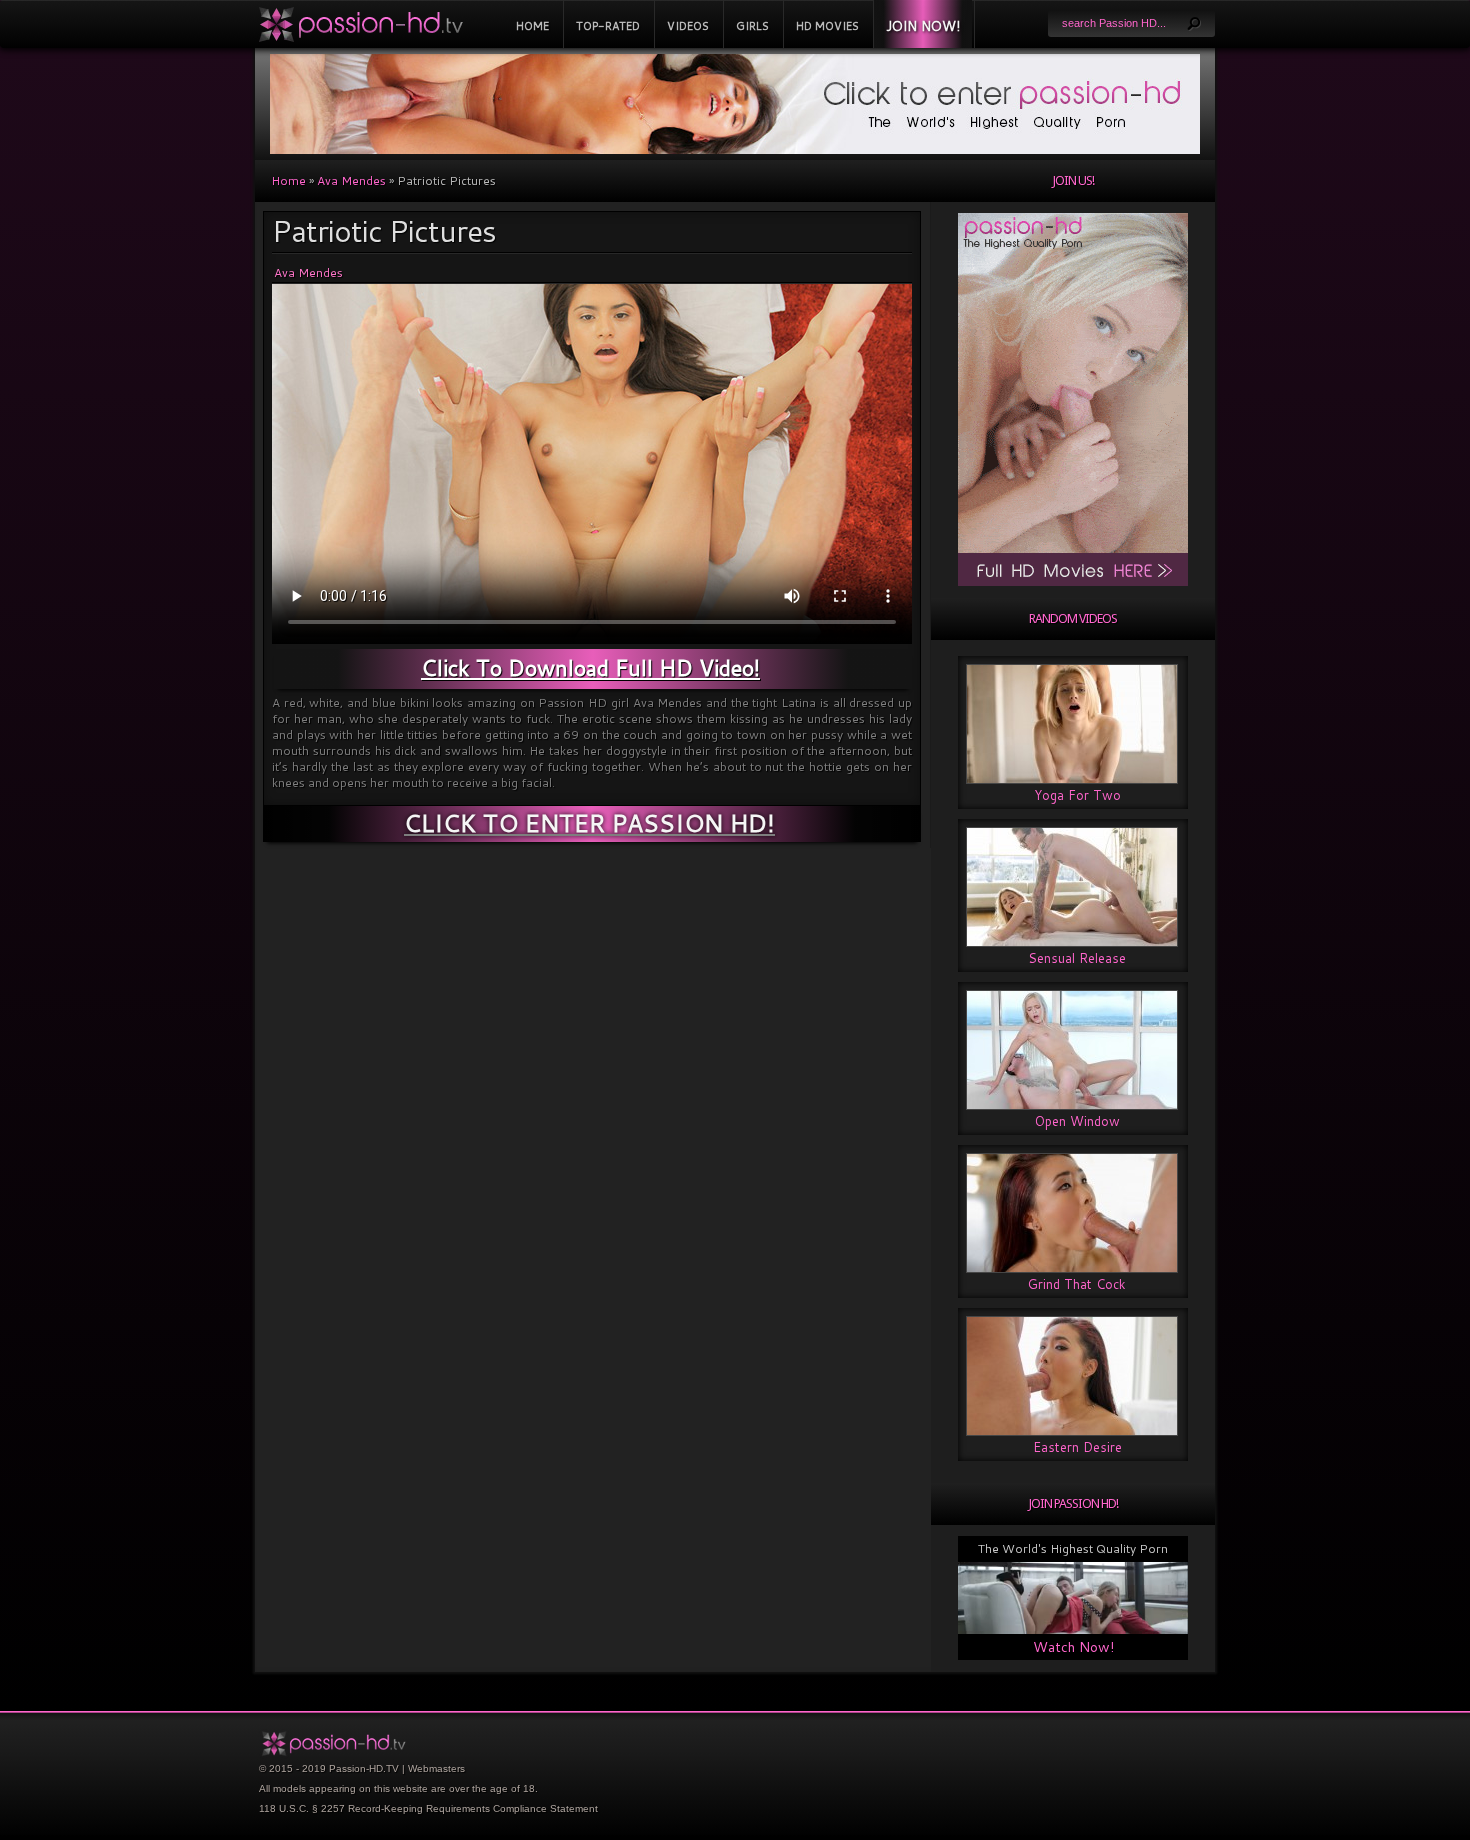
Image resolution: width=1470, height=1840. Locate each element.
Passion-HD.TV (364, 1768)
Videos (688, 26)
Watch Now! (1073, 1647)
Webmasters (436, 1768)
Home (532, 26)
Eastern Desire (1077, 1447)
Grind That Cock (1077, 1284)
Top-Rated (608, 26)
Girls (752, 26)
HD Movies (827, 26)
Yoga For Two (1077, 795)
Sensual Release (1077, 958)
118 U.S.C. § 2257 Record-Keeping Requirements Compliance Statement (428, 1808)
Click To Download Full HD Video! (590, 667)
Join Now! (923, 26)
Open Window (1077, 1121)
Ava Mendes (351, 180)
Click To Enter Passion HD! (589, 823)
